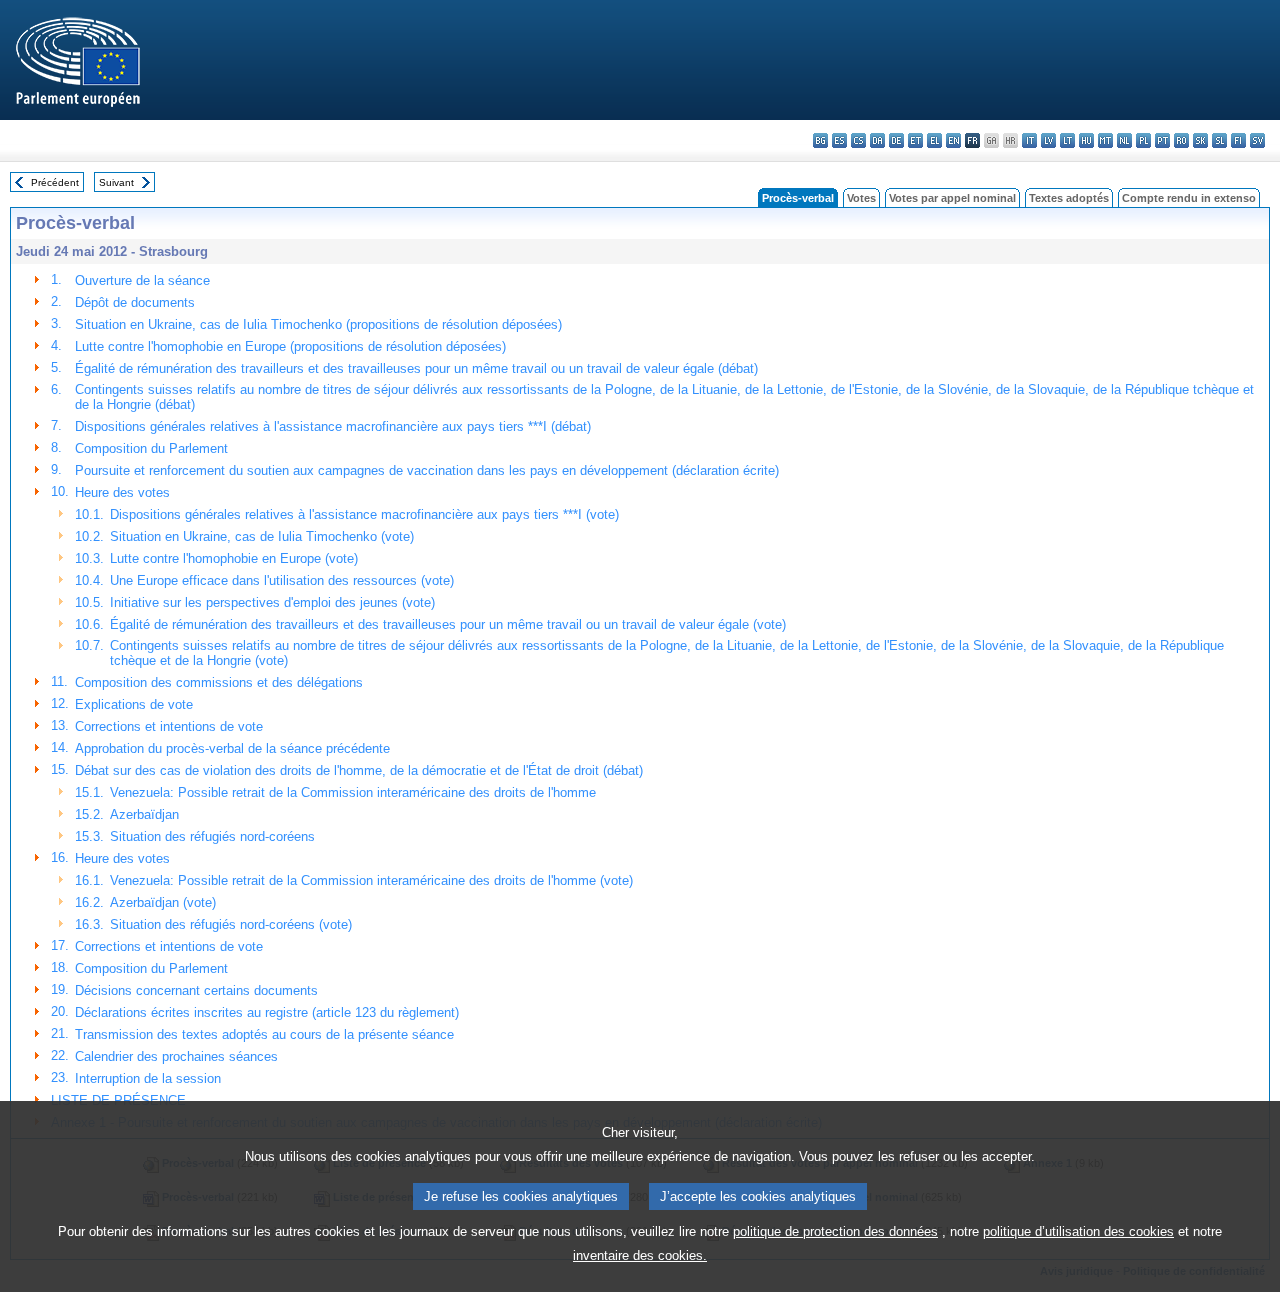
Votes (861, 198)
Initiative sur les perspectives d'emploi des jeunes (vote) (272, 602)
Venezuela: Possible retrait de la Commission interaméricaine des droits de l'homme (353, 792)
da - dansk (877, 140)
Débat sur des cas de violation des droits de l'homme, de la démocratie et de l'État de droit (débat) (359, 770)
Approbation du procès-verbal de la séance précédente (232, 748)
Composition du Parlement (151, 448)
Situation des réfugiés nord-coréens (212, 836)
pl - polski (1143, 140)
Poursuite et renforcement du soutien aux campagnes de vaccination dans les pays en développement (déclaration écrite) (427, 470)
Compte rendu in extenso (1189, 198)
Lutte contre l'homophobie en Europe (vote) (234, 558)
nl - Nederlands (1124, 140)
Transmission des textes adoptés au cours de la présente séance (264, 1034)
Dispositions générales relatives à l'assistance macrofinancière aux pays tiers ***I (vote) (364, 514)
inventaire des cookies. (640, 1255)
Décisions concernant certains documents (196, 990)
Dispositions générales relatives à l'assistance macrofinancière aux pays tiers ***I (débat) (333, 426)
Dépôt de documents (135, 302)
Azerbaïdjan (144, 814)
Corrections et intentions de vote (169, 726)
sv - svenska (1257, 140)
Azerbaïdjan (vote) (163, 902)
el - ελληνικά (934, 140)
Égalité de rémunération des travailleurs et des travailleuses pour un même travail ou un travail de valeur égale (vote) (448, 624)
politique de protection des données (835, 1231)
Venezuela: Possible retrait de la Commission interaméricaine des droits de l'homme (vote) (371, 880)
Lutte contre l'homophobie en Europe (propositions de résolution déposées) (290, 346)
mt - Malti (1105, 140)
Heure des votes (122, 492)
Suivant (116, 182)
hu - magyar (1086, 140)
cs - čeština (858, 140)
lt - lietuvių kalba (1067, 140)
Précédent (55, 182)
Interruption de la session (148, 1078)
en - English (953, 140)
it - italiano (1029, 140)
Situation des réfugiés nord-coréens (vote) (231, 924)
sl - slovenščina (1219, 140)
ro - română (1181, 140)
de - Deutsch (896, 140)
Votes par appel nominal (952, 198)
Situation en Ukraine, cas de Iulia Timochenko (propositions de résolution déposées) (318, 324)
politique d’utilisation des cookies (1078, 1231)
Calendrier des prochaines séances (176, 1056)
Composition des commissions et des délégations (219, 682)
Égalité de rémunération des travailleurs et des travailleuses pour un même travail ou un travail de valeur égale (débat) (416, 368)
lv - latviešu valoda (1048, 140)
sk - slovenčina (1200, 140)
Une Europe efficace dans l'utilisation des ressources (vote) (282, 580)
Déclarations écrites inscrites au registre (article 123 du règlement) (267, 1012)
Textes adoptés (1069, 198)
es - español (839, 140)
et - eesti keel (915, 140)
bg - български (820, 140)
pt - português (1162, 140)
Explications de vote (134, 704)
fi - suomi (1238, 140)
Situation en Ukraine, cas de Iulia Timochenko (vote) (262, 536)
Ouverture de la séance (142, 280)
